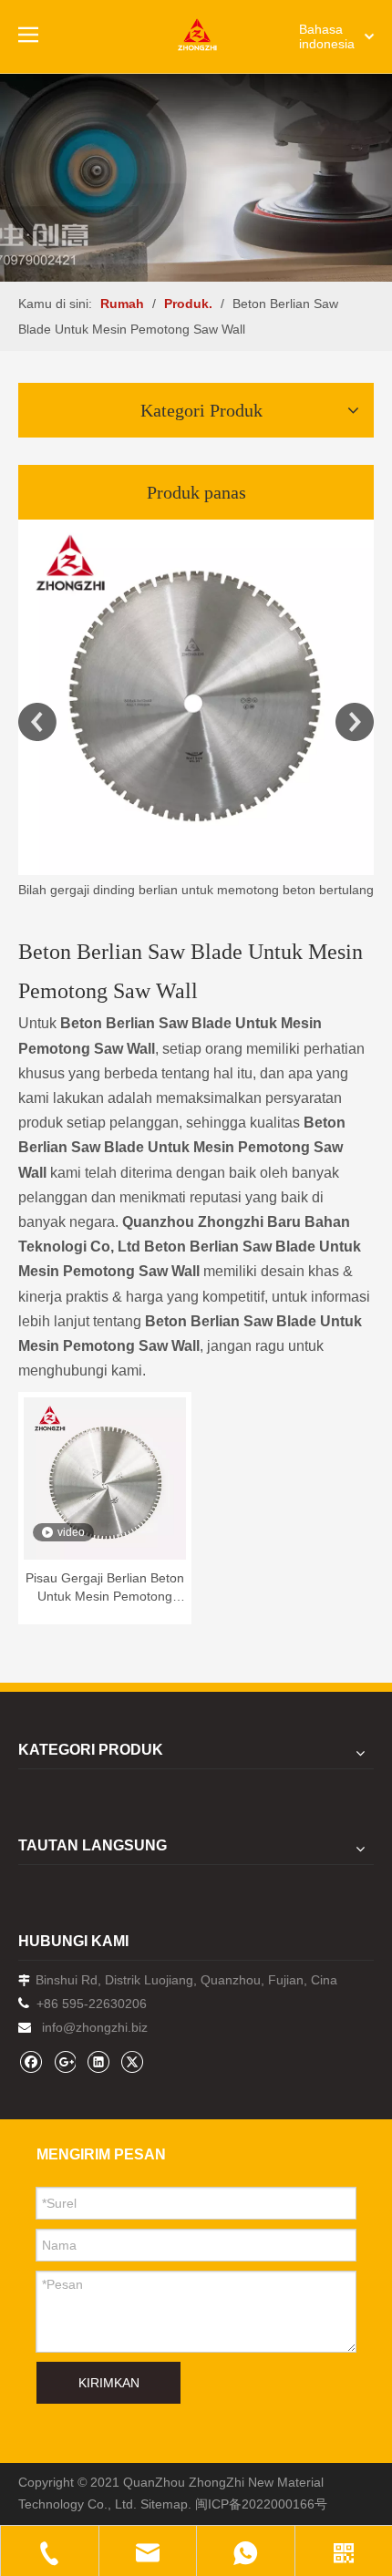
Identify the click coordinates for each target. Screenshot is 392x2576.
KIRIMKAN (109, 2383)
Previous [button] (37, 722)
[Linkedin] (98, 2061)
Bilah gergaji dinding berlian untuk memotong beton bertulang (196, 890)
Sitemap (164, 2504)
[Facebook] (31, 2061)
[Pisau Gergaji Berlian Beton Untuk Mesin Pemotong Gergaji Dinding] (105, 1478)
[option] (196, 711)
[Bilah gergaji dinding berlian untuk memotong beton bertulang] (196, 697)
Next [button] (355, 722)
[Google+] (64, 2061)
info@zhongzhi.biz (95, 2027)
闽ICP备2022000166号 (261, 2504)
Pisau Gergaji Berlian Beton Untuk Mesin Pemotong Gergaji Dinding (105, 1588)
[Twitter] (132, 2061)
